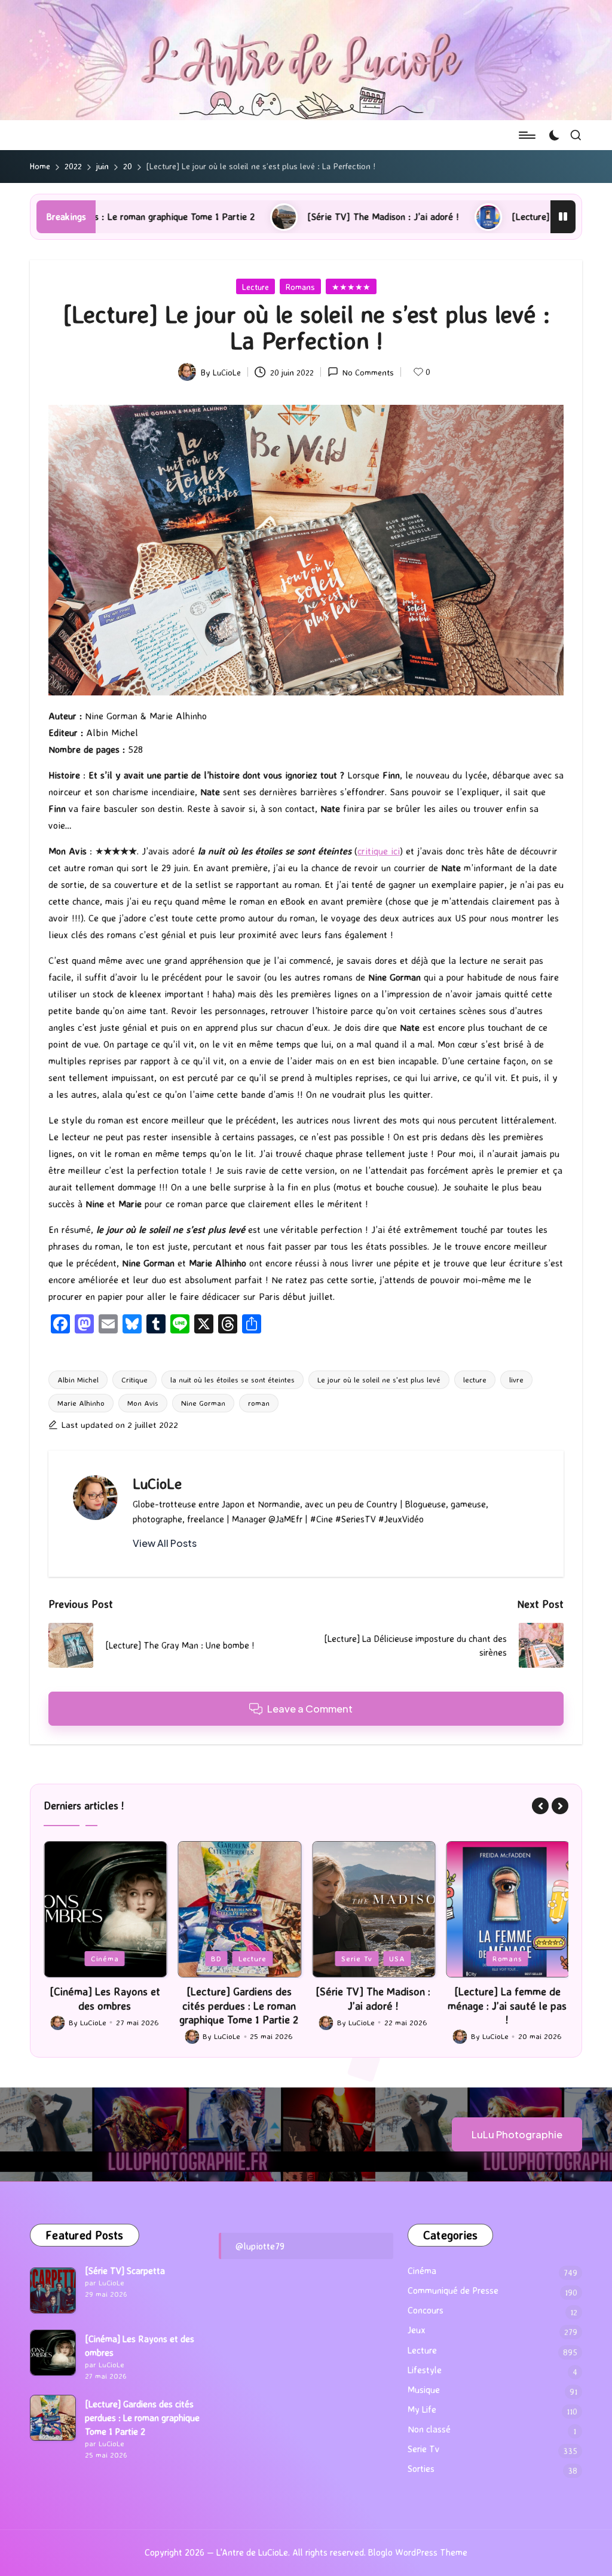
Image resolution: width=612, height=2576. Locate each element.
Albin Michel (78, 1379)
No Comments (368, 372)
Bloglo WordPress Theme (418, 2552)
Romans (300, 287)
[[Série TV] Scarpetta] (53, 2290)
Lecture (255, 287)
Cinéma (422, 2271)
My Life (422, 2409)
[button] (165, 1543)
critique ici (379, 851)
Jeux (495, 1958)
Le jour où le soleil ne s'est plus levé (379, 1379)
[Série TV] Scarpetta (125, 2271)
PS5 (528, 1958)
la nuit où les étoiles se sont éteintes (232, 1379)
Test (560, 1958)
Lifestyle (425, 2370)
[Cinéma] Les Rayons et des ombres (140, 2346)
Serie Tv (243, 1958)
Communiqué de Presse (453, 2290)
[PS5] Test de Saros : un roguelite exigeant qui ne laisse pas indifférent (527, 2005)
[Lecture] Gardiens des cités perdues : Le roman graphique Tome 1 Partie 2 (125, 2005)
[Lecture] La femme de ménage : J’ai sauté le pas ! (492, 216)
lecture (475, 1379)
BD (102, 1958)
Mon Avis (143, 1403)
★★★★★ (351, 287)
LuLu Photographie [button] (517, 2134)
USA (283, 1958)
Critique (134, 1379)
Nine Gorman (203, 1403)
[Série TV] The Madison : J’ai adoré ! (259, 216)
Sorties (421, 2469)
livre (516, 1379)
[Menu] (526, 135)
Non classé (429, 2429)
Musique (424, 2390)
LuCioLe (157, 1484)
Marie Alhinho (81, 1403)
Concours (426, 2310)
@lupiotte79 (260, 2246)
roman (259, 1403)
